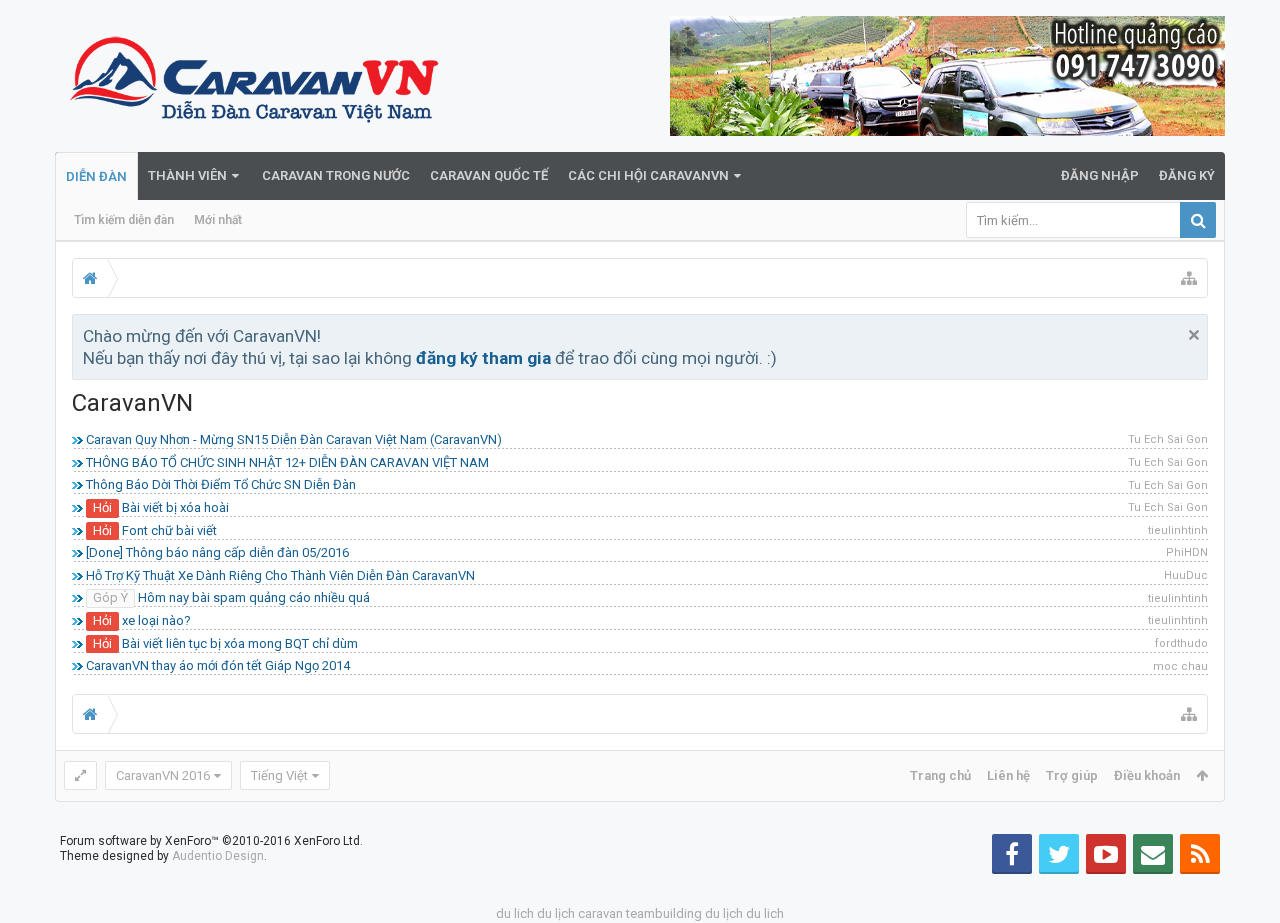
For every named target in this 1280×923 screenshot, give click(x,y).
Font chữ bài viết (169, 530)
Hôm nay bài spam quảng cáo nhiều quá (254, 597)
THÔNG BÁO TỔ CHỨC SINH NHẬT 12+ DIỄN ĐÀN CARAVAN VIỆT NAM (287, 462)
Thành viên (187, 175)
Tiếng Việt (279, 775)
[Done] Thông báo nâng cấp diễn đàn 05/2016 (217, 552)
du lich (515, 913)
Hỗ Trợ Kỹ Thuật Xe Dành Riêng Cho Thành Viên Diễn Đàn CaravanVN (280, 575)
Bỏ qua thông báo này (1194, 335)
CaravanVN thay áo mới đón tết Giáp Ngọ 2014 (218, 665)
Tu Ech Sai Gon (1168, 439)
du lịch (556, 913)
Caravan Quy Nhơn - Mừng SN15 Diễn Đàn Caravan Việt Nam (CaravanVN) (294, 439)
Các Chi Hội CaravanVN (648, 175)
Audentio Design (218, 856)
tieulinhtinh (1178, 530)
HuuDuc (1186, 575)
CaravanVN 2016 (163, 775)
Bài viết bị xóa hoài (175, 507)
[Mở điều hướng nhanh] (1189, 278)
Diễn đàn (96, 176)
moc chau (1180, 666)
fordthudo (1181, 643)
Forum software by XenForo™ (211, 841)
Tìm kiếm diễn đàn (124, 220)
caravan (600, 913)
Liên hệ (1008, 775)
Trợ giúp (1072, 775)
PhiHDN (1187, 552)
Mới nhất (218, 220)
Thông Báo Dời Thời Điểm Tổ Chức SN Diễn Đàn (221, 484)
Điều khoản (1147, 775)
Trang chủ (940, 775)
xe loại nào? (156, 620)
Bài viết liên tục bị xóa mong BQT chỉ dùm (240, 643)
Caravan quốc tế (489, 175)
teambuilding (664, 913)
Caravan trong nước (336, 175)
